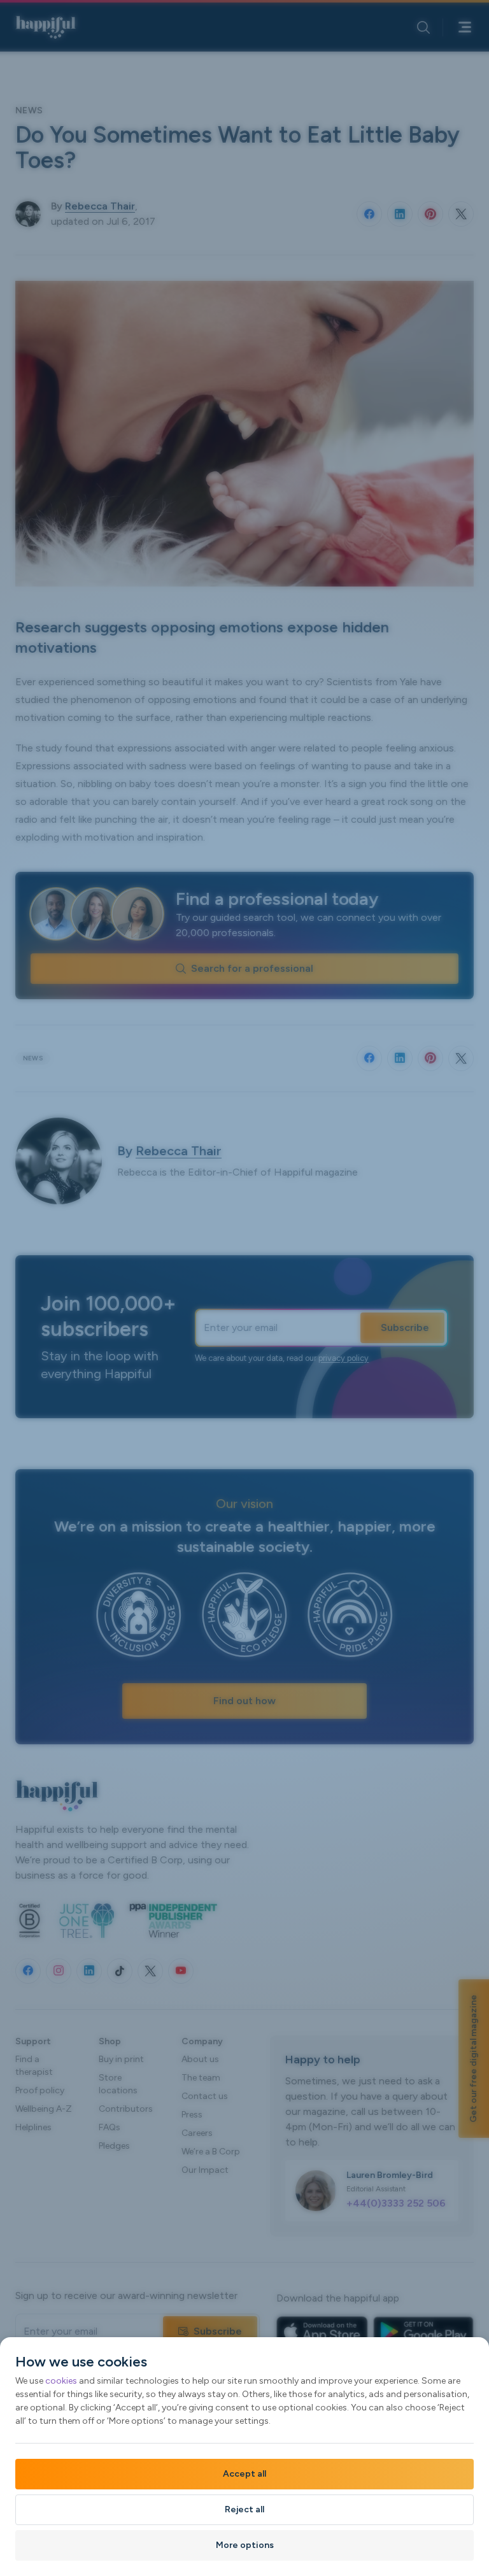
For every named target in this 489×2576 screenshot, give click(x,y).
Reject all (244, 2509)
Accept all (244, 2474)
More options (245, 2545)
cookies (61, 2381)
